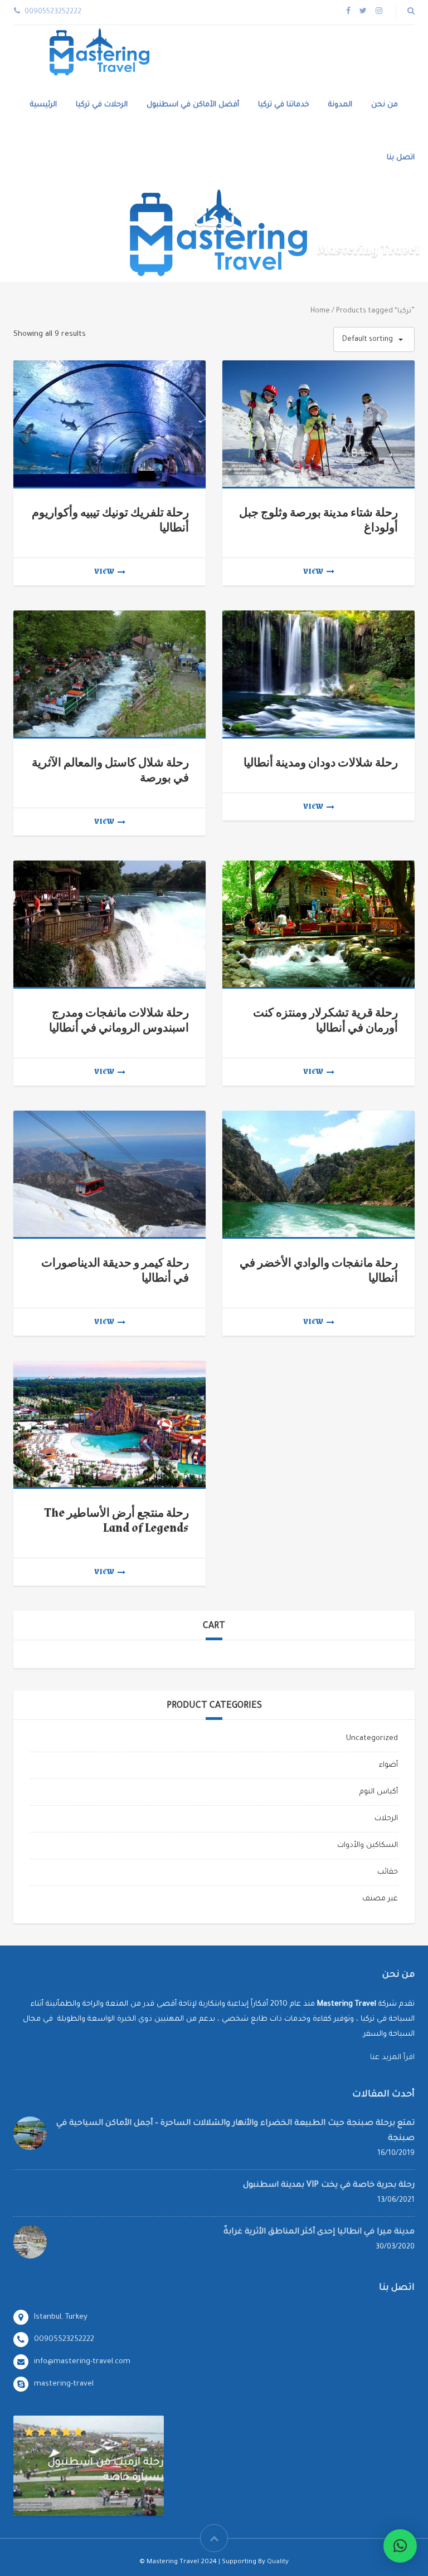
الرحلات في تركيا (102, 105)
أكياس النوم (379, 1792)
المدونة (340, 105)
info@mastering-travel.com (82, 2362)
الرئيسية (43, 105)
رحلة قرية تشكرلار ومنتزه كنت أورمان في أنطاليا (325, 1020)
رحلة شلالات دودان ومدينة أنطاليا (321, 763)
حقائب (388, 1872)
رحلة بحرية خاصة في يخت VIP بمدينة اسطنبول (329, 2186)
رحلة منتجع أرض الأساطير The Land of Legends (116, 1521)
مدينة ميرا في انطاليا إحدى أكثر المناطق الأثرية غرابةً (319, 2232)
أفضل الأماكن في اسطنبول (193, 105)
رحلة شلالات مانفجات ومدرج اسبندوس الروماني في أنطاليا (119, 1020)
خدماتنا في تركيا (284, 105)
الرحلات (386, 1819)
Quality (278, 2562)
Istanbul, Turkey (61, 2317)
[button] (400, 2546)
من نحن (385, 105)
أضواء (388, 1765)
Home (320, 311)
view (104, 571)
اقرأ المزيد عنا (392, 2058)
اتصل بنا (401, 158)
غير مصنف (380, 1899)
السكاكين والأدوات (368, 1846)
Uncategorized (372, 1739)
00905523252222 (64, 2340)
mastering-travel (64, 2384)
